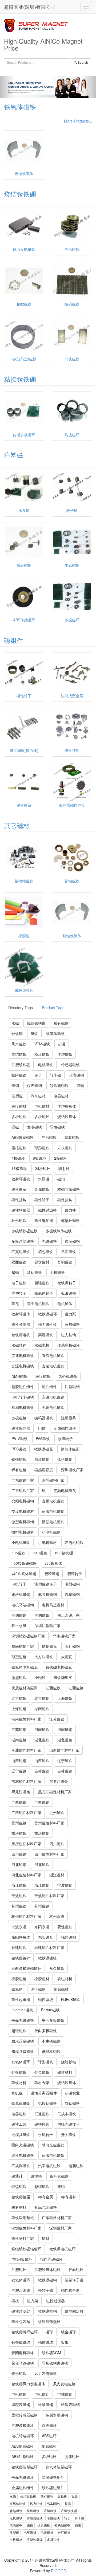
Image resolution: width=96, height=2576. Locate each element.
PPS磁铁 (19, 1449)
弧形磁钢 (65, 1459)
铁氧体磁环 (21, 2062)
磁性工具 (19, 2124)
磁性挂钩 (19, 1200)
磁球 (49, 2332)
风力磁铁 (19, 1044)
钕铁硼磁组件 (53, 2488)
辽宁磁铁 (65, 1760)
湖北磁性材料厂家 (26, 1750)
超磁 (62, 1044)
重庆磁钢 (42, 1833)
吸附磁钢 (72, 1584)
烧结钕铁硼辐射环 (26, 2249)
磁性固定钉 (74, 2311)
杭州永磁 (57, 1916)
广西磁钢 (42, 1802)
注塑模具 (69, 1418)
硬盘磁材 (42, 1262)
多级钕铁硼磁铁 (25, 1231)
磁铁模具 (42, 2124)
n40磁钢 (40, 1553)
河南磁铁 (42, 1729)
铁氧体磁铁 (20, 107)
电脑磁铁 (76, 2166)
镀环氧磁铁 (59, 2176)
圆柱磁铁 (19, 1148)
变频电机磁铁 (53, 1501)
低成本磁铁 (51, 2051)
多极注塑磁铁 (23, 1241)
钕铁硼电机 (21, 1335)
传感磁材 (61, 1989)
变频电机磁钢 (23, 1501)
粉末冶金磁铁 (23, 2041)
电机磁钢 (19, 2394)
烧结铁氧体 (67, 1116)
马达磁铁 (34, 1272)
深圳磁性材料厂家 (26, 2228)
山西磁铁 (42, 1760)
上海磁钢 (19, 1709)
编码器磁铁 (44, 1418)
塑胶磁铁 (72, 1137)
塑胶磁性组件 (23, 1387)
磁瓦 (15, 1303)
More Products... (78, 121)
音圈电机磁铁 (38, 1303)
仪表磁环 (49, 2425)
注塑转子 (19, 1293)
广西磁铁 (19, 1802)
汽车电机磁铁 (49, 2166)
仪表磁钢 (77, 1075)
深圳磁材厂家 (61, 2228)
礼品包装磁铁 (46, 2207)
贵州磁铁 (57, 1812)
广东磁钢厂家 (23, 1480)
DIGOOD (59, 2571)
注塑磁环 (19, 2269)
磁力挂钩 (69, 1335)
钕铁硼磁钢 (47, 2280)
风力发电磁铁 (46, 2373)
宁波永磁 (19, 1927)
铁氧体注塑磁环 (59, 2467)
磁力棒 (70, 1210)
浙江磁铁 (19, 1885)
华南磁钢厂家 (23, 1646)
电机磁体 (65, 1303)
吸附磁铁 (19, 1075)
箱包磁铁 (46, 1252)
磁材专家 (42, 2082)
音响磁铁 (65, 1262)
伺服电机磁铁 (53, 2155)
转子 (38, 1075)
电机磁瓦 (42, 2394)
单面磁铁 (69, 1252)
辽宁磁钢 (19, 1771)
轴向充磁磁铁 (53, 2145)
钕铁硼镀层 (21, 2197)
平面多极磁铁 (53, 2020)
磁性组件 (49, 1387)
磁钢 (15, 1085)
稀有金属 (46, 2197)
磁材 (46, 2238)
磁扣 (61, 1179)
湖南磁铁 (42, 1709)
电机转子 (19, 1584)
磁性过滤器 (55, 2301)
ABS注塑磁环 (23, 2456)
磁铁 (34, 1033)
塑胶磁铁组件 (53, 2477)
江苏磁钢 (19, 1729)
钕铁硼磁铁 (59, 1085)
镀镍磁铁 (19, 2186)
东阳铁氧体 (21, 1937)
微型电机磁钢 (23, 1522)
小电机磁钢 (51, 1532)
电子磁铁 (19, 1283)
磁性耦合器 (70, 2290)
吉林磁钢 (65, 1771)
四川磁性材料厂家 (49, 1854)
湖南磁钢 (19, 1740)
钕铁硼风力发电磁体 (28, 2384)
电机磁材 (42, 1106)
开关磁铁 (69, 2134)
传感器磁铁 (70, 1065)
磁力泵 (70, 1314)
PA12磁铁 (20, 1438)
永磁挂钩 (19, 1345)
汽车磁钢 (72, 1594)
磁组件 (14, 640)
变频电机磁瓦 (65, 1490)
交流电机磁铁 (23, 1366)
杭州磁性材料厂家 (26, 1916)
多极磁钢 (19, 1418)
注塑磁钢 (72, 1387)
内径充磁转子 (69, 2124)
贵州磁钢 (19, 1823)
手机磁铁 (57, 1272)
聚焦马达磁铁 (23, 2363)
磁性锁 (36, 2176)
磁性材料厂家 (23, 2238)
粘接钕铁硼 (20, 379)
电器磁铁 (19, 2114)
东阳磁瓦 (46, 1937)
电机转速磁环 (23, 2436)
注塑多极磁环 (23, 2425)
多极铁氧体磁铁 (59, 1231)
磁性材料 (65, 2072)
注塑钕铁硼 (21, 1065)
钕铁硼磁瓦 (43, 1449)
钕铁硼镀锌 (21, 1958)
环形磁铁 (19, 1220)
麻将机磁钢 (47, 1594)
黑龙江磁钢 (21, 1792)
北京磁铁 (19, 1698)
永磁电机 (42, 1345)
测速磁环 (72, 2456)
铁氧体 (17, 1989)
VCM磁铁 (42, 1044)
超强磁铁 (42, 1283)
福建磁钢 (69, 1937)
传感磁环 (49, 2446)
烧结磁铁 (19, 1054)
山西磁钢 (19, 1760)
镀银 (65, 2342)
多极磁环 (42, 1116)
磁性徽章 (19, 1189)
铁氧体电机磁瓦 (25, 1667)
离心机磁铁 (68, 1376)
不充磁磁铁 (21, 1252)
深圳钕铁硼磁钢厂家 (28, 1636)
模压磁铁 (42, 1054)
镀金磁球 (69, 2332)
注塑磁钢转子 (46, 1584)
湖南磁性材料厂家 (26, 1719)
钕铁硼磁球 (21, 2342)
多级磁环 (49, 2456)
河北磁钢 (19, 1864)
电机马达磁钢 (23, 1605)
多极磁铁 (19, 1116)
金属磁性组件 (65, 1428)
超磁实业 (72, 2093)
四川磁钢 (19, 1854)
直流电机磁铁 (53, 1355)
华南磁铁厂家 (64, 1636)
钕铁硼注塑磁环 (25, 2467)
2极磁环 (61, 1158)
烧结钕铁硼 (20, 194)
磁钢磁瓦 (49, 1646)
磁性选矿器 (44, 1220)
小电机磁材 (47, 1542)
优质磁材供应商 (25, 1688)
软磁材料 (65, 1979)
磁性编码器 (21, 1428)
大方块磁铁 (44, 1657)
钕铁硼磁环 (47, 1314)
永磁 (15, 1023)
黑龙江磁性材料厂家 (55, 1792)
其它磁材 (17, 825)
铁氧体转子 (44, 1293)
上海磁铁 (65, 1698)
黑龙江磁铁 (59, 1781)
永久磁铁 (57, 1968)
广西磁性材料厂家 (26, 1812)
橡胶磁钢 (19, 1979)
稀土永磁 (19, 1625)
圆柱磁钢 (72, 1646)
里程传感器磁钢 (25, 2415)
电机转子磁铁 (23, 1397)
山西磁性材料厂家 (64, 1750)
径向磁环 (76, 2269)
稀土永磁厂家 (69, 1615)
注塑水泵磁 (21, 2290)
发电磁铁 (34, 1127)
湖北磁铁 (42, 1740)
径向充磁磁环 (51, 2259)
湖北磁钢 (65, 1740)
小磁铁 (40, 1677)
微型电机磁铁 (53, 1522)
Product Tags (53, 1008)
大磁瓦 (67, 1657)
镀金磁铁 (42, 2072)
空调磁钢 (19, 1615)
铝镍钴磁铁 (47, 2103)
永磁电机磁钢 (53, 1397)
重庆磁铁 (19, 1833)
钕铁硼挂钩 (47, 2311)
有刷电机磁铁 (23, 1407)
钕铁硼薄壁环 (49, 2321)
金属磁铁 (42, 1189)
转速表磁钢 (70, 2404)
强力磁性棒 (47, 1324)
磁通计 (17, 2176)
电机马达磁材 (53, 1605)
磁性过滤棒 (47, 1210)
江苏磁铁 (57, 1719)
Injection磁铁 (22, 2010)
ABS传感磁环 (23, 2446)
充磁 (61, 2186)
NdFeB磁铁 (71, 1999)
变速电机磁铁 (23, 1355)
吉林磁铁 (42, 1771)
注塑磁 (14, 455)
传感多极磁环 (69, 1345)
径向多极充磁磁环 (26, 1968)
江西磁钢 (76, 1688)
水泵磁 (44, 1179)
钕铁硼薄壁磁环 (25, 2332)
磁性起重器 (21, 1999)
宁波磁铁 (19, 1896)
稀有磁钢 (19, 1470)
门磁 (42, 1428)
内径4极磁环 (22, 2259)
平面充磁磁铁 (23, 2020)
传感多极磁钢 (57, 2415)
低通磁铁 (42, 2114)
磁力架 (33, 2301)
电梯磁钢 (65, 2394)
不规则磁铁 (21, 2166)
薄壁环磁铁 (70, 1220)
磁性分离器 (21, 1324)
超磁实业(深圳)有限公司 (30, 7)
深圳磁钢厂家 (53, 1480)
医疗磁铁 (43, 1376)
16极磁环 (19, 1168)
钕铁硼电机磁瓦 (59, 1667)
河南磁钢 (65, 1729)
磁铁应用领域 (23, 2218)
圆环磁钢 (42, 1459)
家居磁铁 (72, 1324)
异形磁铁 (49, 1137)
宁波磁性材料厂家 (49, 1896)
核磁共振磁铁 (69, 1189)
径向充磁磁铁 (23, 2145)
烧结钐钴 (69, 2062)
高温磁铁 (46, 1335)
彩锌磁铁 (42, 2186)
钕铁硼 (17, 1033)
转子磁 (55, 1075)
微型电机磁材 (23, 1532)
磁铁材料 (19, 2082)
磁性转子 (42, 1200)
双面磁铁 (19, 1262)
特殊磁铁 (19, 1459)
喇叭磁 (17, 2093)
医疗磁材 (19, 1106)
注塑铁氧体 (67, 1106)
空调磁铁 (42, 1615)
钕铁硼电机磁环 (62, 2249)
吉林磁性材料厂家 (26, 1781)
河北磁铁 (42, 1864)
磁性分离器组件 (44, 2093)
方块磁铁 (65, 1148)
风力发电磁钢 (64, 2384)
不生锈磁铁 (51, 2041)
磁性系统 (46, 1999)
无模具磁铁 (21, 2134)
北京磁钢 (42, 1698)
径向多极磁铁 (46, 2031)
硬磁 (15, 1127)
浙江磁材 (57, 1875)
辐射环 (64, 1168)
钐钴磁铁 (72, 2103)
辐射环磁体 (21, 1314)
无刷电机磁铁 (53, 1407)
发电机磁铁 (74, 1542)
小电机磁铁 (21, 1542)
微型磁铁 (19, 1677)
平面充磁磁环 (23, 2477)
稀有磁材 (69, 2197)
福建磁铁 (19, 1947)
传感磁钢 (72, 1241)
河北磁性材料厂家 (26, 1875)
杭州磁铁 (19, 1906)
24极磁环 (43, 1168)
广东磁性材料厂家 (57, 2218)
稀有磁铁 (61, 1023)
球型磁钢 (19, 1657)
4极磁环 (18, 1158)
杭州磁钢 (42, 1906)
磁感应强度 (44, 1470)
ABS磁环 (49, 2436)
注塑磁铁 (65, 1054)
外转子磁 (46, 2290)
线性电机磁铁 (23, 2155)
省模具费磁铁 (23, 2051)
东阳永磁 (42, 1927)
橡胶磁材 (42, 1979)
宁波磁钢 (65, 1885)
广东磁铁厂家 (23, 1490)
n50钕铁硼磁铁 (24, 1563)
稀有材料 (19, 2207)
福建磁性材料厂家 (49, 1947)
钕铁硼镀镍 (47, 1958)
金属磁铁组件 (23, 2488)
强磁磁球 (46, 2342)
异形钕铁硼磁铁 (55, 2363)
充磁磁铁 (49, 1241)
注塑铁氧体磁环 (47, 2269)
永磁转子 (65, 1438)
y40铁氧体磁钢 (24, 1574)
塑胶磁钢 (52, 1574)
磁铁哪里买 (63, 1677)
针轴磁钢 (46, 2404)
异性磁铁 (57, 1127)
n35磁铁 (18, 1553)
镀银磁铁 (19, 2072)
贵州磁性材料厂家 (49, 1823)
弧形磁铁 (69, 1293)
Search (82, 62)
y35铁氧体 (53, 1563)
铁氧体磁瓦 (70, 1449)
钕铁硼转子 (67, 1283)
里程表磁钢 (21, 2404)
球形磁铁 (42, 1148)
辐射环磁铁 (21, 1179)
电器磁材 (61, 1096)
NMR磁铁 (19, 1376)
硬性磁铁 (65, 1927)
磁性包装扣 (21, 2321)
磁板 (15, 2301)
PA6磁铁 (43, 1438)
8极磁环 (39, 1158)
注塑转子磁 (74, 2280)
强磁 (80, 1085)
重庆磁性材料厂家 (26, 1844)
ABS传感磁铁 (23, 1137)
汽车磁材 (38, 1096)
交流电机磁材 (23, 1511)
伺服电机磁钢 (53, 1511)
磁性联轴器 (21, 1210)
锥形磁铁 (19, 2373)
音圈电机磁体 (23, 2353)
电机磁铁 (46, 1065)
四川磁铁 (57, 1844)
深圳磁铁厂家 (72, 1470)
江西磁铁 (53, 1688)
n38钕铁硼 (64, 1553)
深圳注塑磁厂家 (47, 1625)
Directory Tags (21, 1008)
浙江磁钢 (42, 1885)
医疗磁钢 (38, 1989)
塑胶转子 (75, 1574)
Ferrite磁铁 (50, 2010)
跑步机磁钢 (21, 1594)
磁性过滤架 (21, 2311)
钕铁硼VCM (51, 2353)
